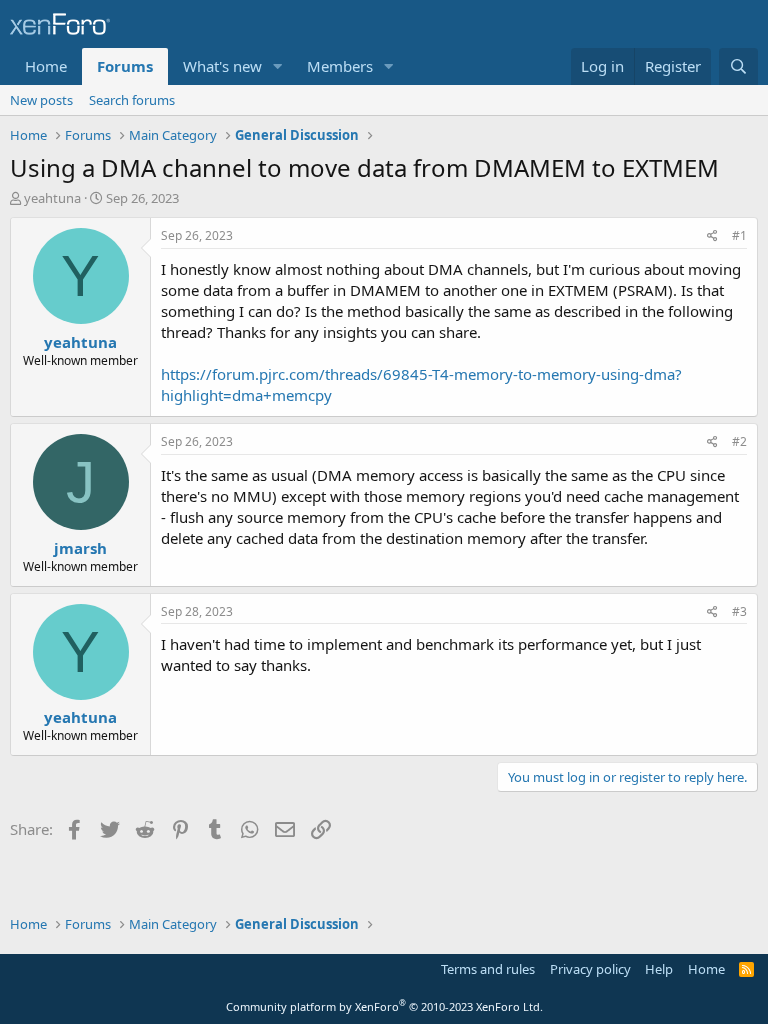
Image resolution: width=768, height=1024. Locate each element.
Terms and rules (488, 969)
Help (659, 969)
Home (46, 66)
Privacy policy (590, 969)
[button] (278, 66)
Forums (125, 66)
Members (340, 66)
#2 (739, 441)
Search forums (132, 100)
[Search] (738, 66)
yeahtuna (52, 198)
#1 (739, 235)
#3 (739, 611)
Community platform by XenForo (384, 1006)
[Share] (712, 236)
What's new (222, 66)
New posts (41, 100)
